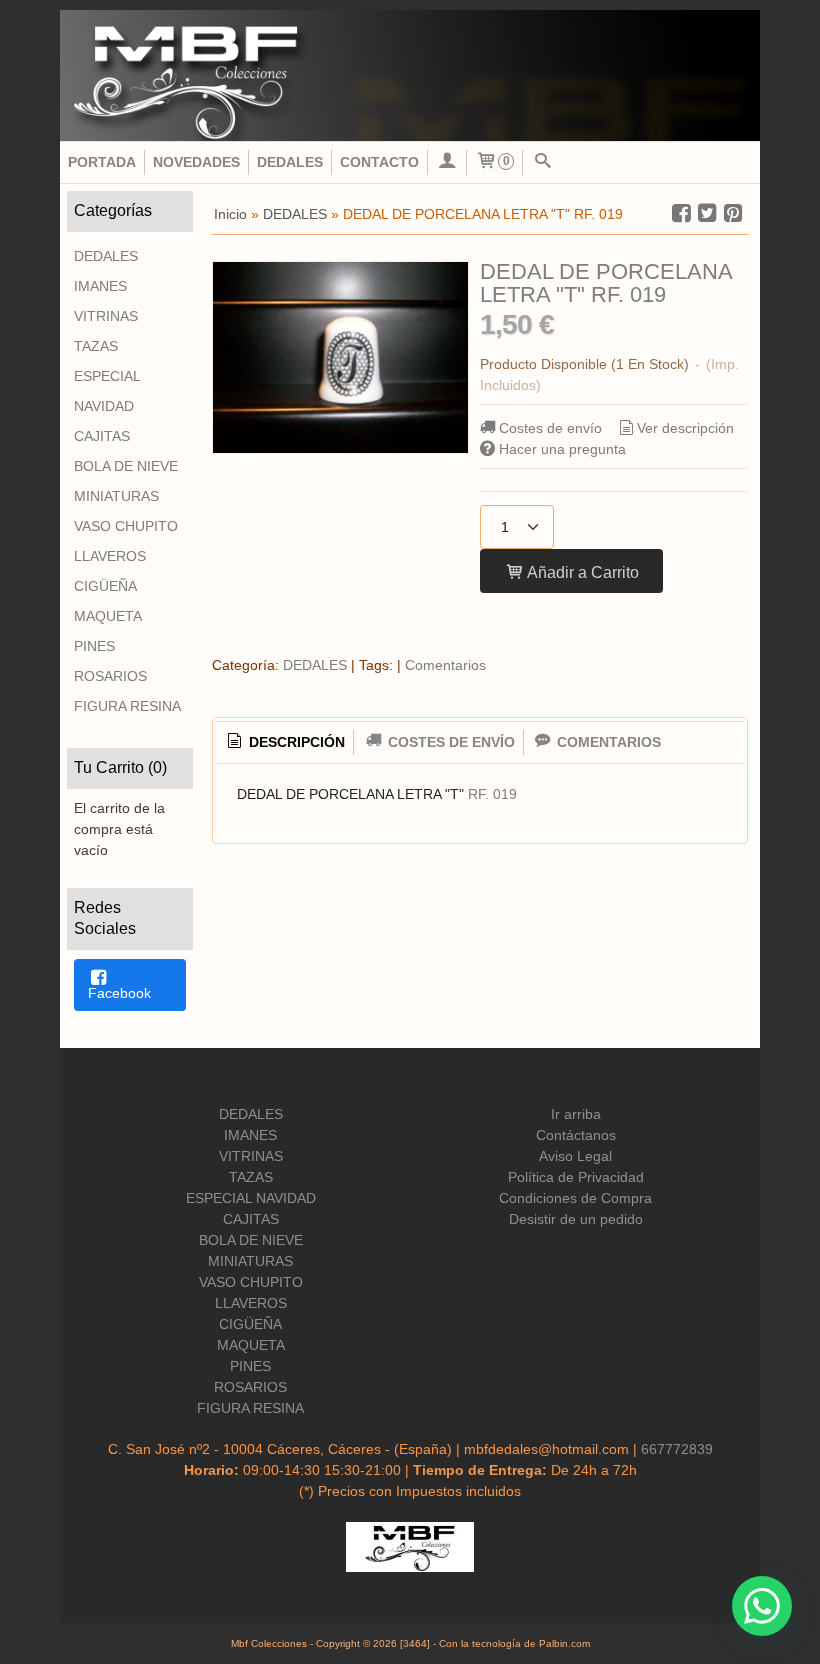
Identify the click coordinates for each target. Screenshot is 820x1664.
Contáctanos (576, 1135)
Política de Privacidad (576, 1177)
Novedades (196, 162)
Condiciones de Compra (575, 1198)
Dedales (290, 162)
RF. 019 (492, 794)
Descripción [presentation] (295, 742)
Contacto (379, 162)
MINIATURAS (116, 496)
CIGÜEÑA (105, 586)
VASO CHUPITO (126, 526)
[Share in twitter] (707, 213)
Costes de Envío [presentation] (449, 742)
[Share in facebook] (681, 213)
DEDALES (106, 256)
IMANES (100, 286)
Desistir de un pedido (576, 1219)
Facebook (119, 993)
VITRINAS (106, 316)
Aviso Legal (575, 1156)
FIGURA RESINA (127, 706)
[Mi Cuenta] (447, 162)
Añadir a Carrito (581, 572)
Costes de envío (550, 428)
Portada (102, 162)
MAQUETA (108, 616)
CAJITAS (102, 436)
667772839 (677, 1449)
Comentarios (445, 665)
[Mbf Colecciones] (410, 75)
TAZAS (96, 346)
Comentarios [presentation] (607, 742)
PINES (94, 646)
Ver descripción (685, 428)
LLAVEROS (110, 556)
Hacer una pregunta (562, 449)
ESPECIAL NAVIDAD (107, 391)
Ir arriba (576, 1114)
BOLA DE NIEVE (126, 466)
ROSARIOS (110, 676)
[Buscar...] (542, 162)
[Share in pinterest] (733, 213)
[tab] (285, 743)
